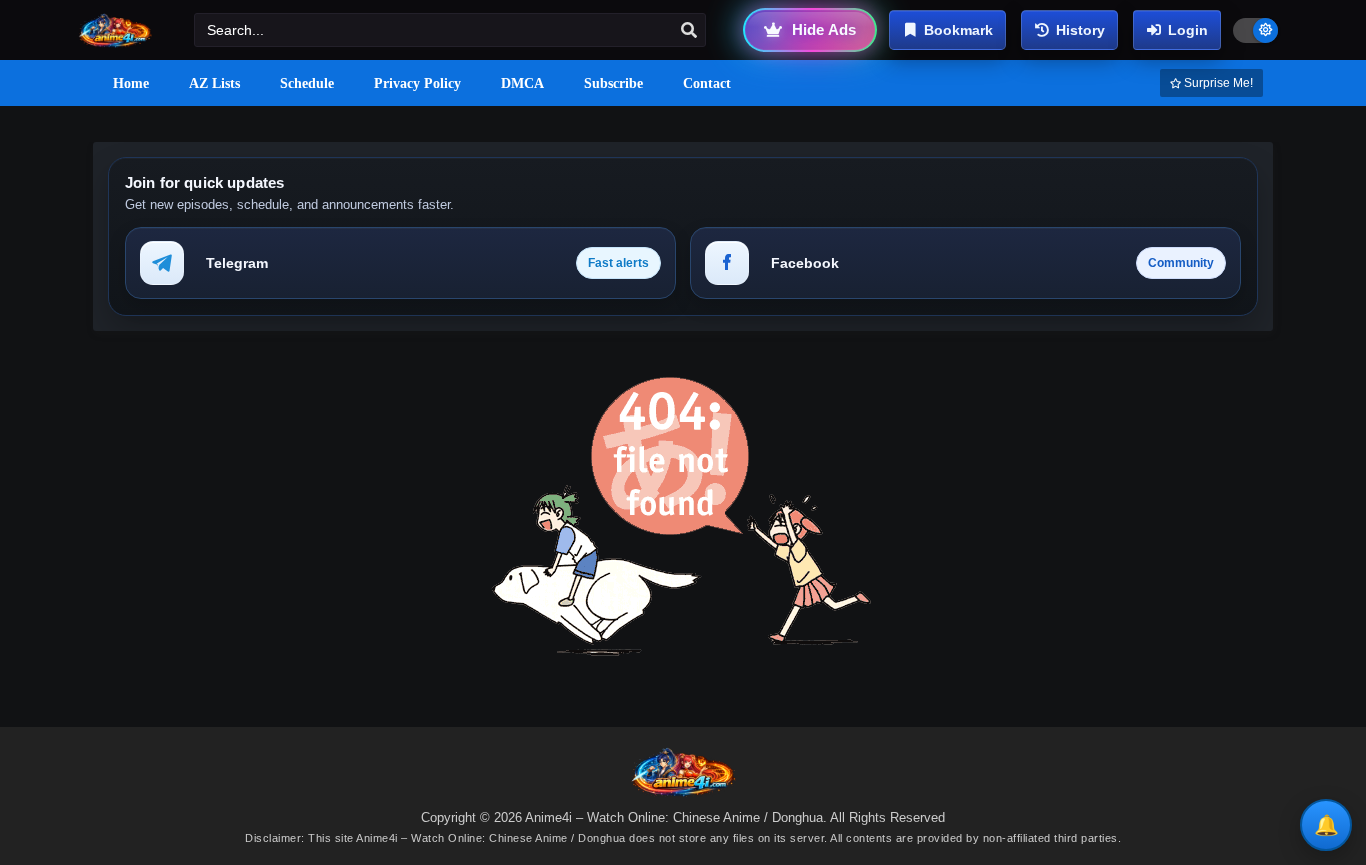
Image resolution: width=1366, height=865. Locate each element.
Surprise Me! (1217, 83)
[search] (689, 31)
